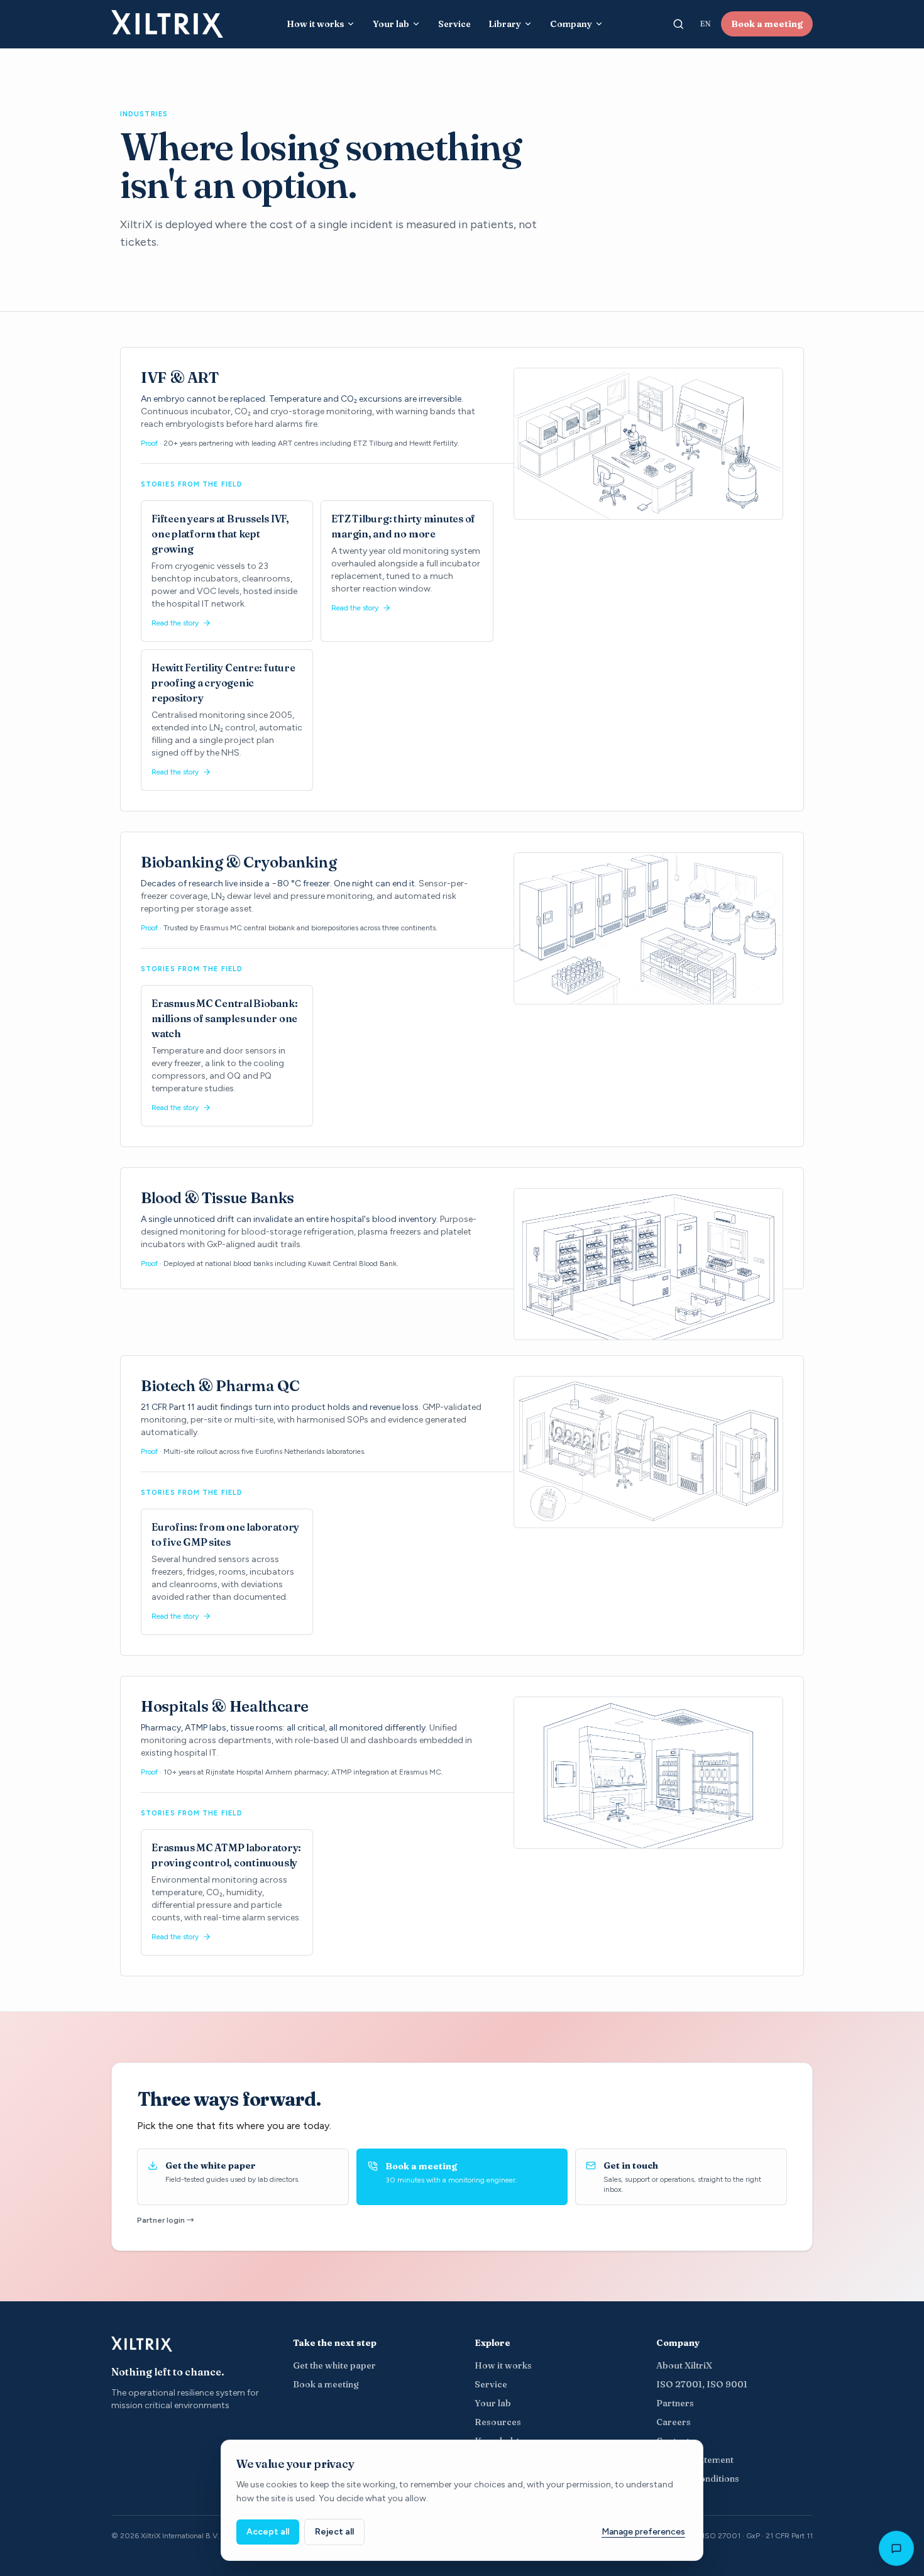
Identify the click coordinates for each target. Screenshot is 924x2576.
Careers (674, 2422)
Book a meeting (767, 24)
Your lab (391, 24)
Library (505, 24)
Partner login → (166, 2220)
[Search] (678, 24)
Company (571, 24)
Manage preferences (643, 2532)
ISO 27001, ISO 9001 (702, 2384)
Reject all (334, 2532)
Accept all (268, 2532)
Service (454, 24)
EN (705, 24)
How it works (315, 24)
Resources (498, 2422)
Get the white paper (334, 2365)
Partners (675, 2403)
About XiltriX (684, 2365)
